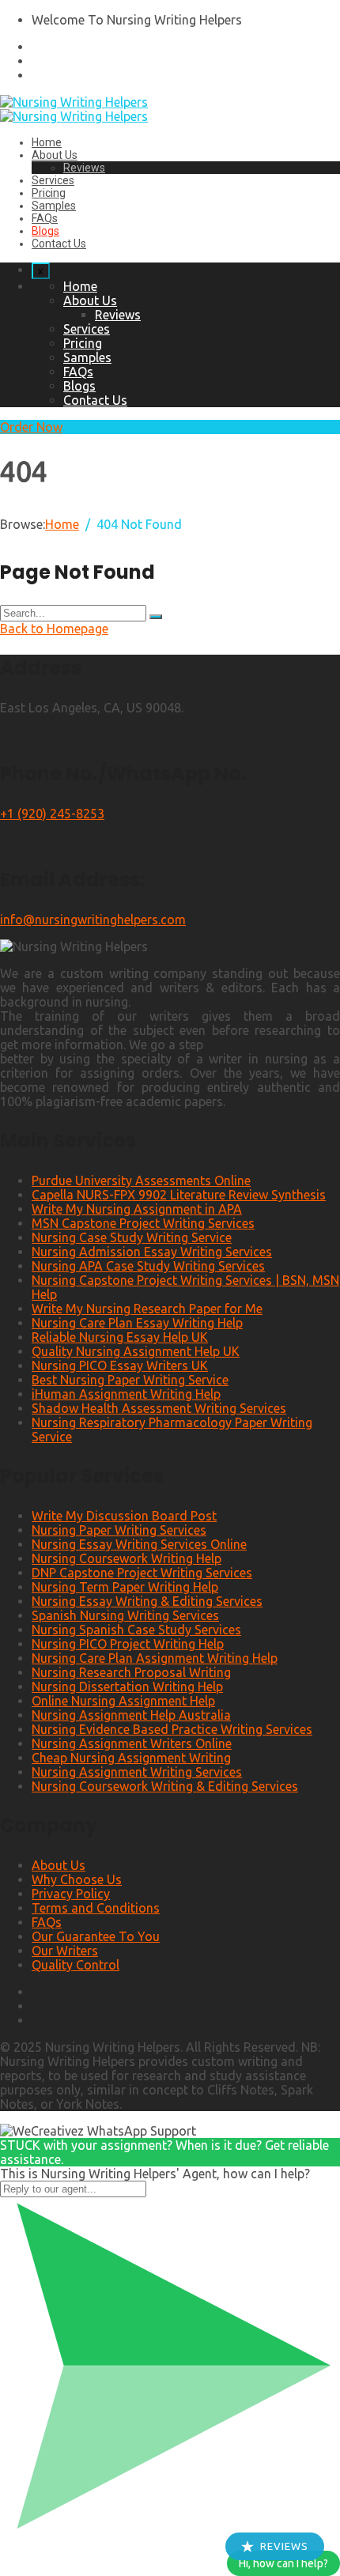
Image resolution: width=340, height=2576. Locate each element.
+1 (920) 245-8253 (52, 814)
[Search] (156, 617)
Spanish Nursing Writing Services (125, 1615)
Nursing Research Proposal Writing (131, 1672)
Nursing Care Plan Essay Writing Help (137, 1323)
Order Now (31, 427)
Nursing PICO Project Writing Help (128, 1644)
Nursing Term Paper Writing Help (125, 1587)
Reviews (84, 168)
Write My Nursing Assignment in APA (137, 1209)
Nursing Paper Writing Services (119, 1530)
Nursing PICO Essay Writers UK (120, 1365)
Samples (54, 206)
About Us (55, 155)
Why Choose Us (77, 1879)
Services (53, 180)
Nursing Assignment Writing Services (137, 1772)
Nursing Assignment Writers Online (132, 1743)
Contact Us (59, 244)
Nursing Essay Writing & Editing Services (147, 1601)
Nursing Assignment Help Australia (131, 1715)
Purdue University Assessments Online (141, 1180)
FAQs (45, 218)
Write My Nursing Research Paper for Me (147, 1309)
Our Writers (65, 1951)
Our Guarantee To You (96, 1936)
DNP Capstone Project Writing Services (142, 1573)
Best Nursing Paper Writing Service (130, 1380)
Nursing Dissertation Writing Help (127, 1686)
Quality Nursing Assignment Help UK (136, 1351)
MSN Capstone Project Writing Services (143, 1223)
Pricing (49, 193)
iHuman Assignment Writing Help (126, 1394)
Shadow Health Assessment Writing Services (159, 1408)
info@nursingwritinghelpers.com (93, 920)
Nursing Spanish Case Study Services (136, 1630)
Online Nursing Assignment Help (123, 1701)
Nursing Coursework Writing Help (127, 1558)
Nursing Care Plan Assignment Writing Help (155, 1658)
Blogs (45, 231)
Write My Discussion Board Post (124, 1516)
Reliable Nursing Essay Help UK (120, 1337)
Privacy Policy (71, 1894)
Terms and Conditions (96, 1908)
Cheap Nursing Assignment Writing (131, 1758)
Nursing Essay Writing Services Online (139, 1544)
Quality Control (76, 1965)
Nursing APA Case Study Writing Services (148, 1266)
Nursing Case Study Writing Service (132, 1237)
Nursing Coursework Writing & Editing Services (165, 1786)
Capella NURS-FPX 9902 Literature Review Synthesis (179, 1195)
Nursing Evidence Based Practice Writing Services (172, 1729)
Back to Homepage (54, 629)
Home (47, 142)
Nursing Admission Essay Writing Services (152, 1252)
